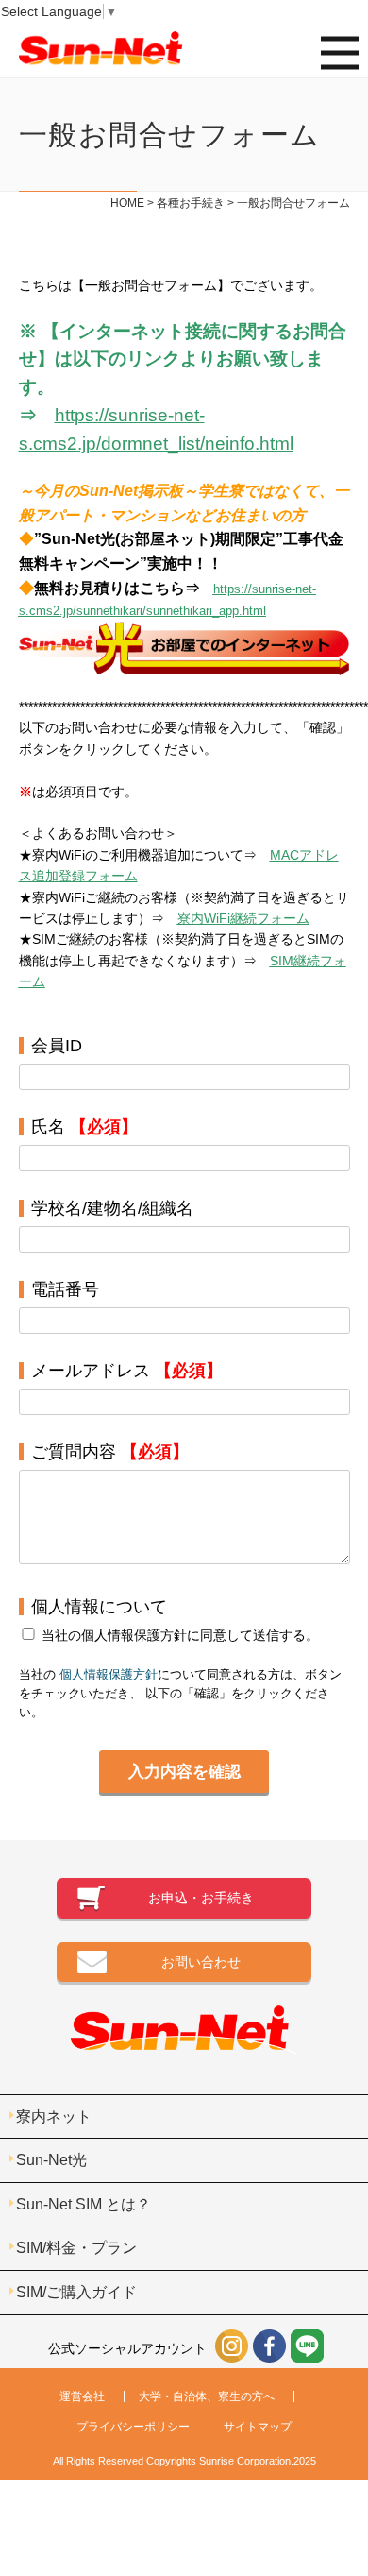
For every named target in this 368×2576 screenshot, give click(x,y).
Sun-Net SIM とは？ (84, 2204)
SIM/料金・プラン (76, 2248)
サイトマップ (258, 2427)
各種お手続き (191, 203)
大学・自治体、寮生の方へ (207, 2397)
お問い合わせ (201, 1962)
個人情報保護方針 (109, 1675)
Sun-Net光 (51, 2160)
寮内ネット (54, 2116)
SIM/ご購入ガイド (76, 2292)
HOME (127, 203)
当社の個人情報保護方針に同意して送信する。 (180, 1635)
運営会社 (82, 2397)
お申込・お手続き (201, 1898)
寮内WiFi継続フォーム (243, 918)
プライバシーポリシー (133, 2427)
